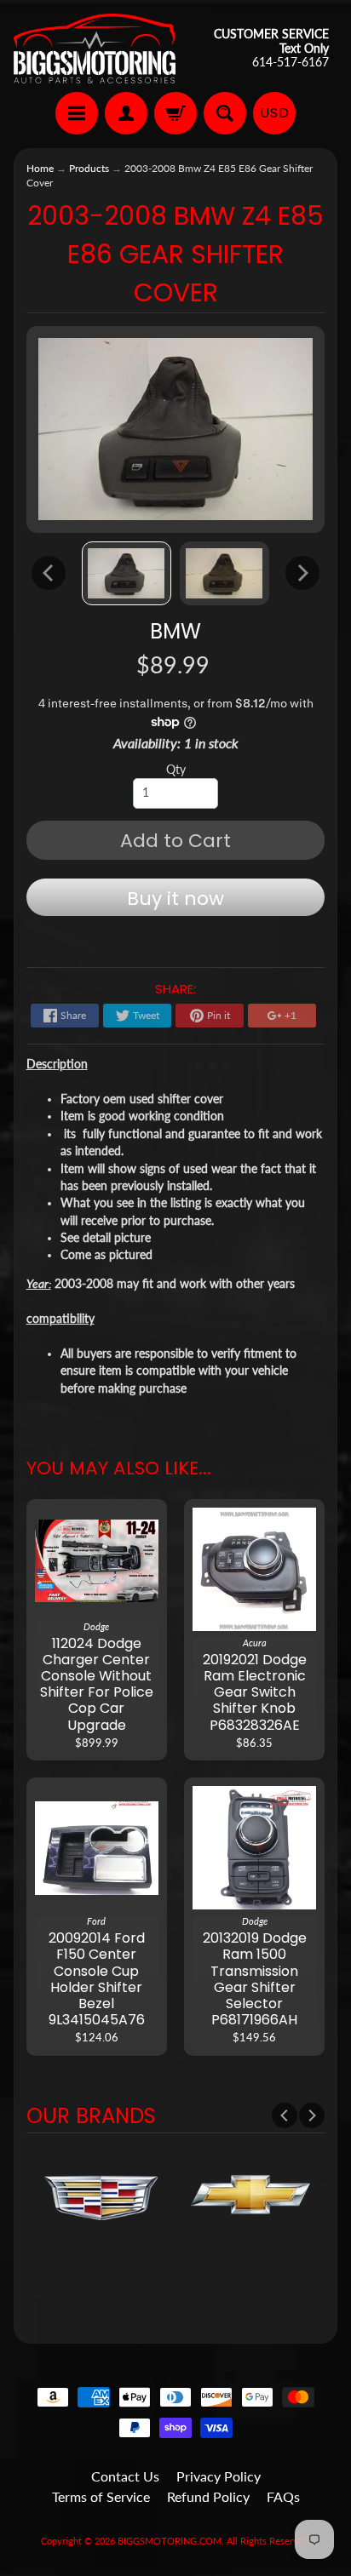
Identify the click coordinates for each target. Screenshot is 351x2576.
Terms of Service (101, 2496)
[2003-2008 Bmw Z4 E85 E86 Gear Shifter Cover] (127, 573)
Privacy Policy (219, 2476)
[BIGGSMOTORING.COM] (95, 49)
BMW (175, 631)
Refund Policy (208, 2496)
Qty (176, 770)
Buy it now (175, 899)
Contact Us (125, 2476)
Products (89, 168)
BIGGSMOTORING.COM (170, 2541)
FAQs (283, 2496)
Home (40, 168)
